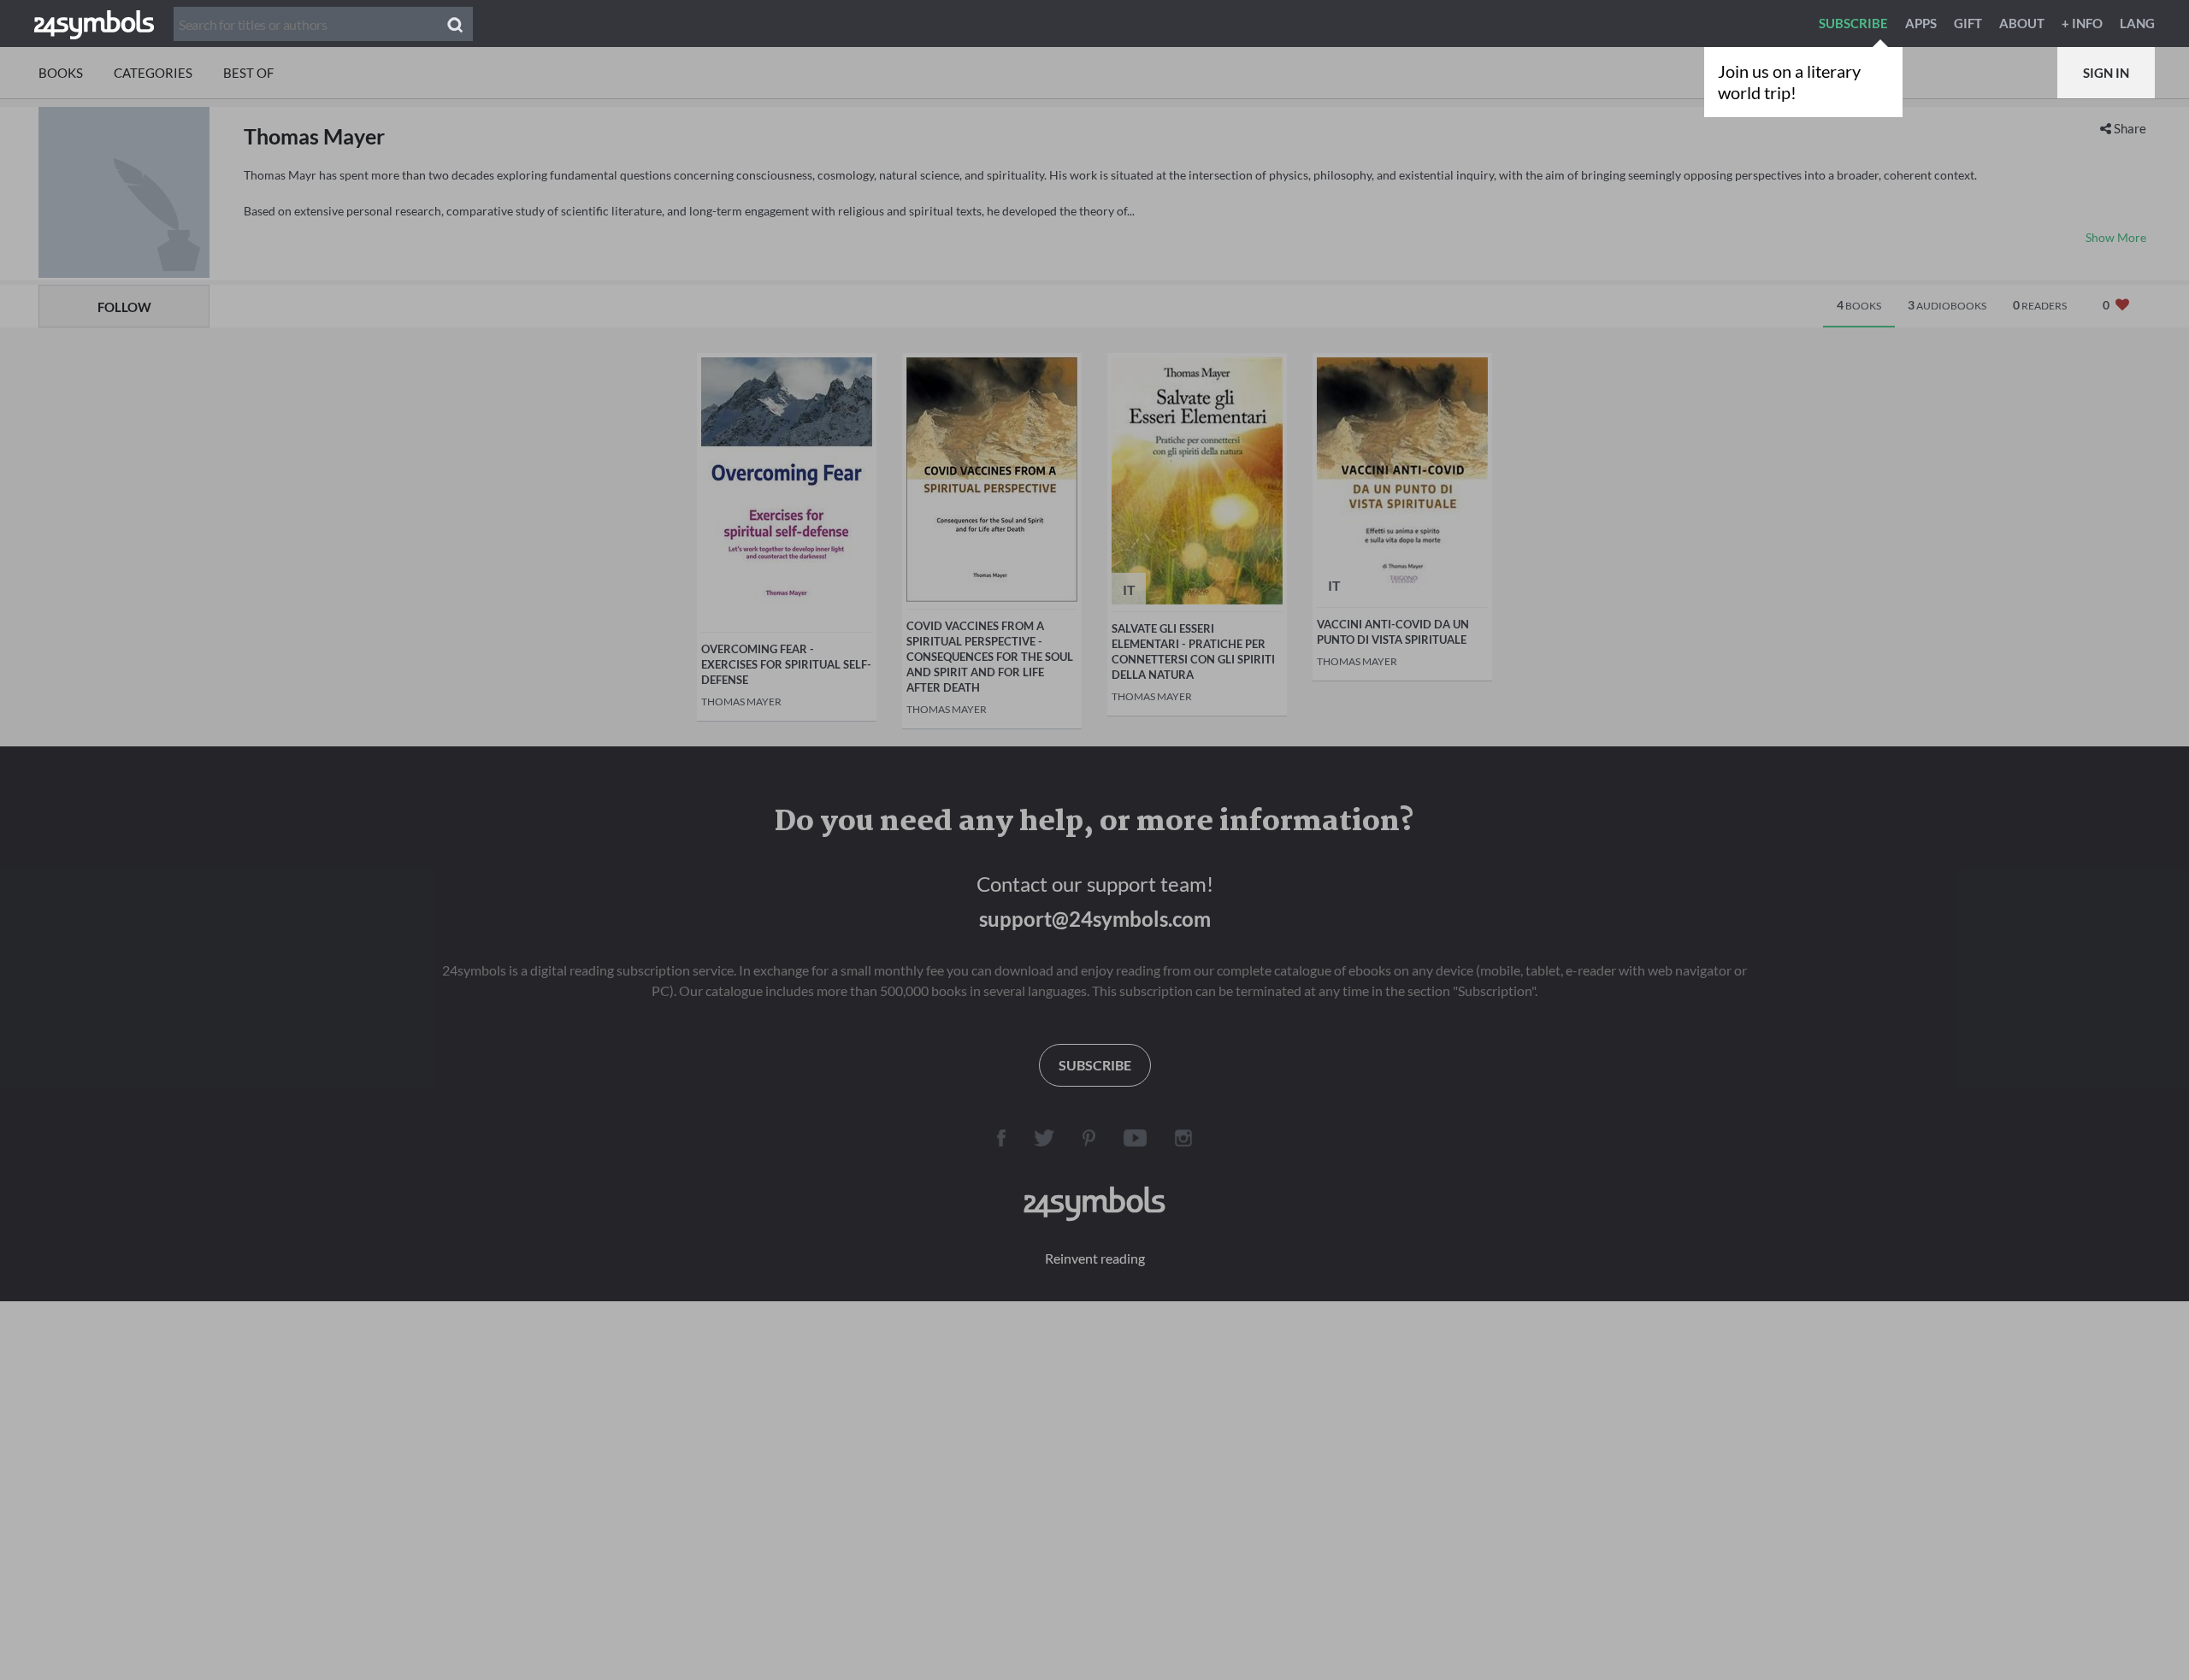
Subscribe (1853, 23)
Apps (1921, 23)
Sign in (2106, 73)
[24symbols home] (94, 23)
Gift (1968, 23)
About (2022, 23)
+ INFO (2082, 23)
